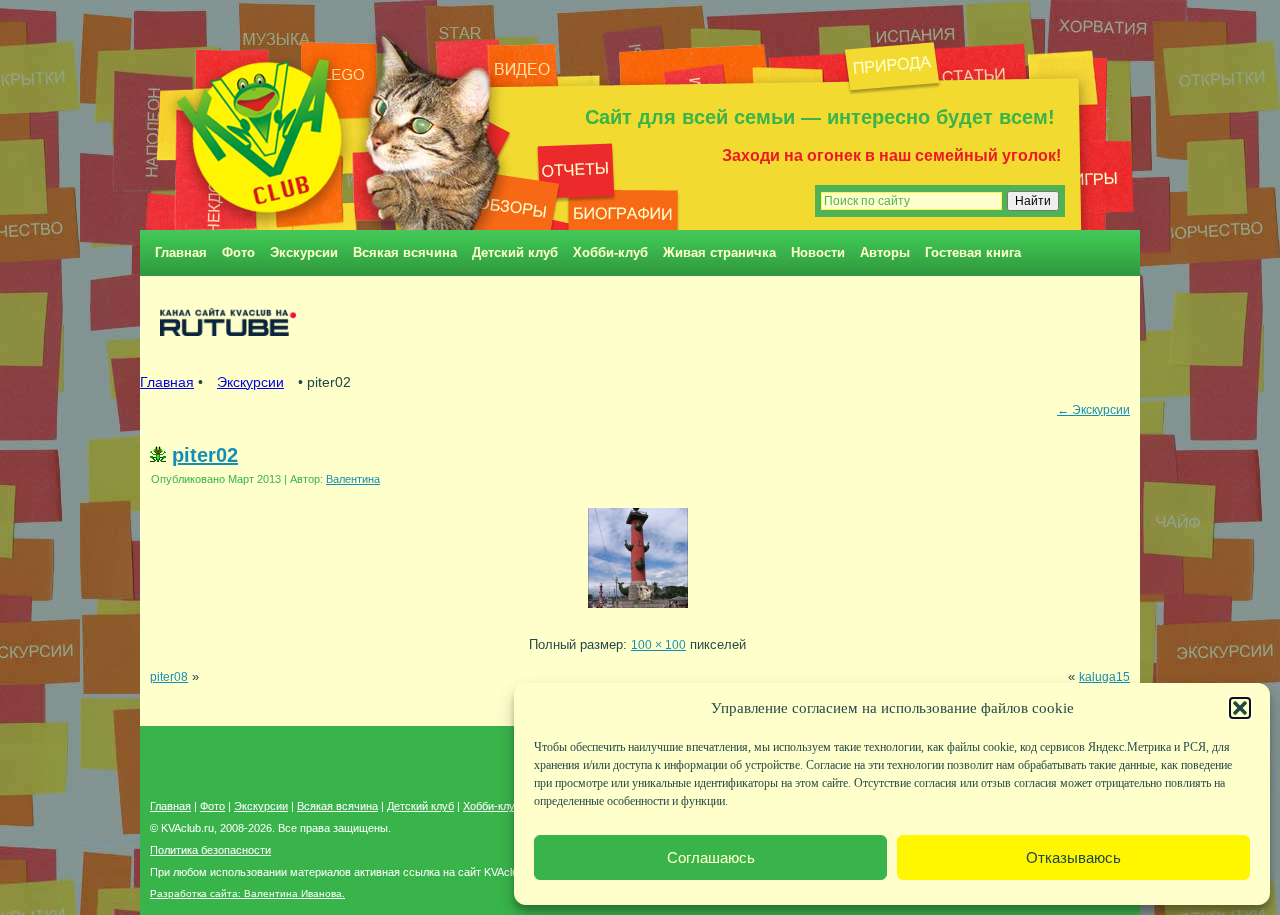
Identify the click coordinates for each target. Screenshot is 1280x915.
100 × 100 (658, 644)
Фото (238, 252)
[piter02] (638, 613)
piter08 (169, 676)
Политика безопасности (210, 850)
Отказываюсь (1073, 857)
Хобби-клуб (610, 252)
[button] (1240, 708)
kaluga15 (1104, 676)
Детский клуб (515, 252)
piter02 (205, 455)
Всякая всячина (405, 252)
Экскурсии (304, 252)
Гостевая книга (973, 252)
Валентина (353, 479)
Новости (818, 252)
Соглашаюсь (711, 857)
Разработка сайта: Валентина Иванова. (247, 893)
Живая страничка (719, 252)
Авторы (885, 252)
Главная (181, 252)
